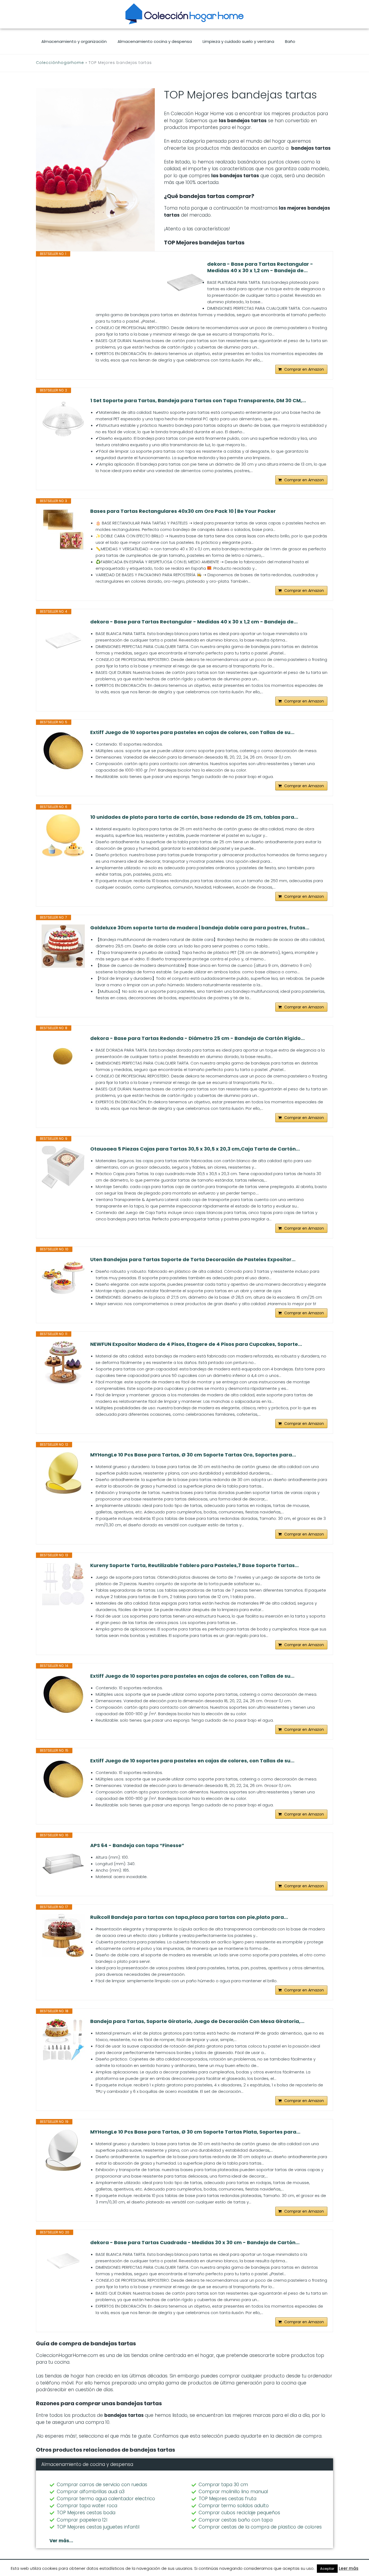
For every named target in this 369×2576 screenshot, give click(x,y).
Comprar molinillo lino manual (233, 2492)
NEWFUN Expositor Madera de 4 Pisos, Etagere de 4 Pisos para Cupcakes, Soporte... (196, 1344)
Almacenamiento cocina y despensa (155, 41)
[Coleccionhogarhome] (185, 14)
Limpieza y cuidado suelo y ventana (238, 41)
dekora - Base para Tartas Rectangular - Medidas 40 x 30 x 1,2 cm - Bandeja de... (260, 267)
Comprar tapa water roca (87, 2506)
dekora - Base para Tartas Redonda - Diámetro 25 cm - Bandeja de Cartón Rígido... (197, 1038)
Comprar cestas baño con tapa (236, 2520)
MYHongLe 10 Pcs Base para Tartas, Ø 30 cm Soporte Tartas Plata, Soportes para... (195, 2132)
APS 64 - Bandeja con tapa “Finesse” (137, 1845)
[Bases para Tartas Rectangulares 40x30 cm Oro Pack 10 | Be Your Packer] (63, 530)
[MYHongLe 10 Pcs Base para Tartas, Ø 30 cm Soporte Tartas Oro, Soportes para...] (63, 1473)
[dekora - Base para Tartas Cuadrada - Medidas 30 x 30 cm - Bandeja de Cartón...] (63, 2261)
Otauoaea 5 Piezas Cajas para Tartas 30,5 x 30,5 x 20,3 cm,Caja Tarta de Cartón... (195, 1149)
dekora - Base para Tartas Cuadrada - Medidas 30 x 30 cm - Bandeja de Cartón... (195, 2243)
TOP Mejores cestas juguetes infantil (98, 2527)
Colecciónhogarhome (60, 63)
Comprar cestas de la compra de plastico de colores (260, 2527)
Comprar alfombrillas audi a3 (91, 2492)
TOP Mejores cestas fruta (227, 2499)
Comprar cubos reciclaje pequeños (239, 2513)
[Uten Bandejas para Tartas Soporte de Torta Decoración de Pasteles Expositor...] (63, 1278)
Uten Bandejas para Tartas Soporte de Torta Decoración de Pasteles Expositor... (193, 1260)
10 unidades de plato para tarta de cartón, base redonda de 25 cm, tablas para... (194, 817)
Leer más (349, 2568)
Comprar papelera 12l (82, 2520)
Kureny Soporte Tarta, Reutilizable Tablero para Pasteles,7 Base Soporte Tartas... (194, 1565)
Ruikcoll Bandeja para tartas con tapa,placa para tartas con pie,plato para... (189, 1917)
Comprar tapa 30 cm (223, 2485)
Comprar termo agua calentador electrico (106, 2499)
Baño (290, 41)
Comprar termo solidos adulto (234, 2506)
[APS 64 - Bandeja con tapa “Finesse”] (63, 1864)
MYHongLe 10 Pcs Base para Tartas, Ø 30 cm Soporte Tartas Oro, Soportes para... (193, 1455)
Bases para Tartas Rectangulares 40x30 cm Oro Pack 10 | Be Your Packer (183, 511)
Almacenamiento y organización (74, 41)
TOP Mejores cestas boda (86, 2513)
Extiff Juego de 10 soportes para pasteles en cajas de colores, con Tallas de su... (192, 732)
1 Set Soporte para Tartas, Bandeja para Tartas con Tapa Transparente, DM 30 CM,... (198, 401)
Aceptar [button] (327, 2569)
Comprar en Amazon (304, 369)
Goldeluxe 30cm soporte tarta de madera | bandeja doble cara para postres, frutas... (200, 928)
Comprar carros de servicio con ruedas (102, 2485)
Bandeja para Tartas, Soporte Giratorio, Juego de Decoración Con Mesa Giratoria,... (197, 2021)
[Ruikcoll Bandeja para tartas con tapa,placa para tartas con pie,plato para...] (63, 1936)
